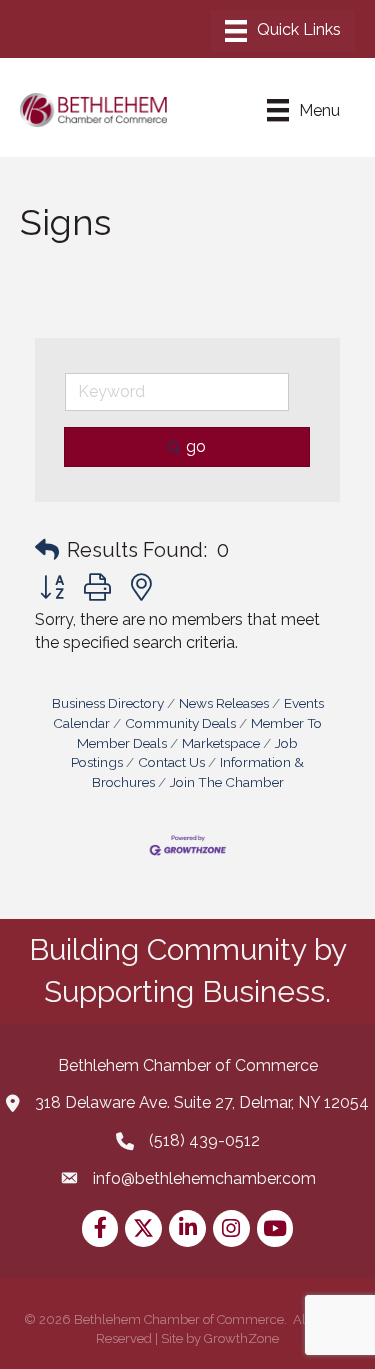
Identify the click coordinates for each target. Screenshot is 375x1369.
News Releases (224, 703)
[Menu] (283, 31)
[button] (47, 550)
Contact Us (171, 762)
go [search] (196, 446)
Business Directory (108, 703)
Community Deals (180, 723)
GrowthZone (241, 1338)
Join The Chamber (227, 782)
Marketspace (221, 743)
